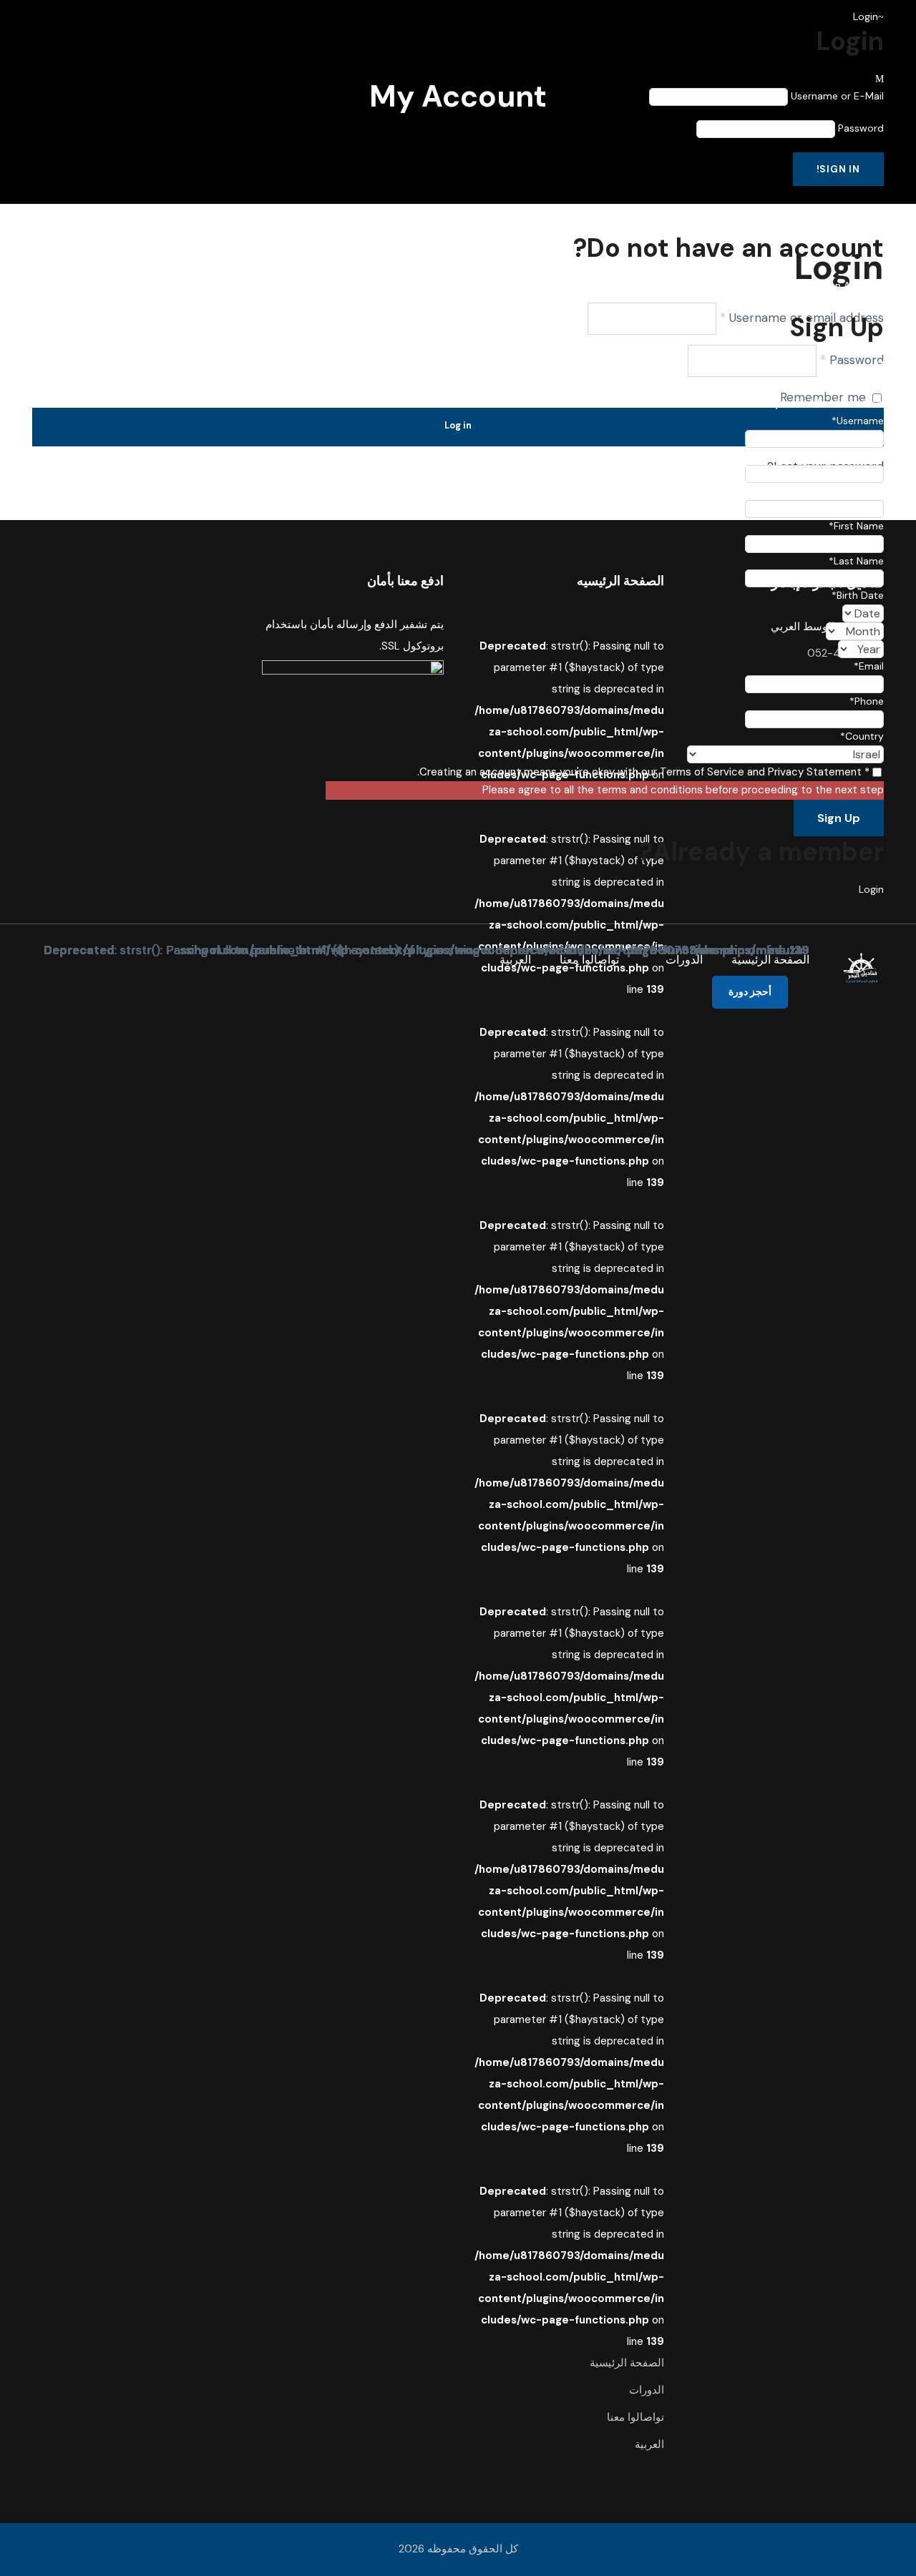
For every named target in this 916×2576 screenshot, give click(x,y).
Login (871, 889)
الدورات (684, 960)
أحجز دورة (750, 991)
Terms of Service (702, 772)
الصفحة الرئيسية (770, 960)
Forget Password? (839, 209)
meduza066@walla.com (239, 470)
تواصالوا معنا (589, 960)
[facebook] (171, 470)
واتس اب (156, 453)
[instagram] (145, 470)
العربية (515, 960)
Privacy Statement (815, 772)
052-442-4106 (242, 453)
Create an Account (839, 285)
